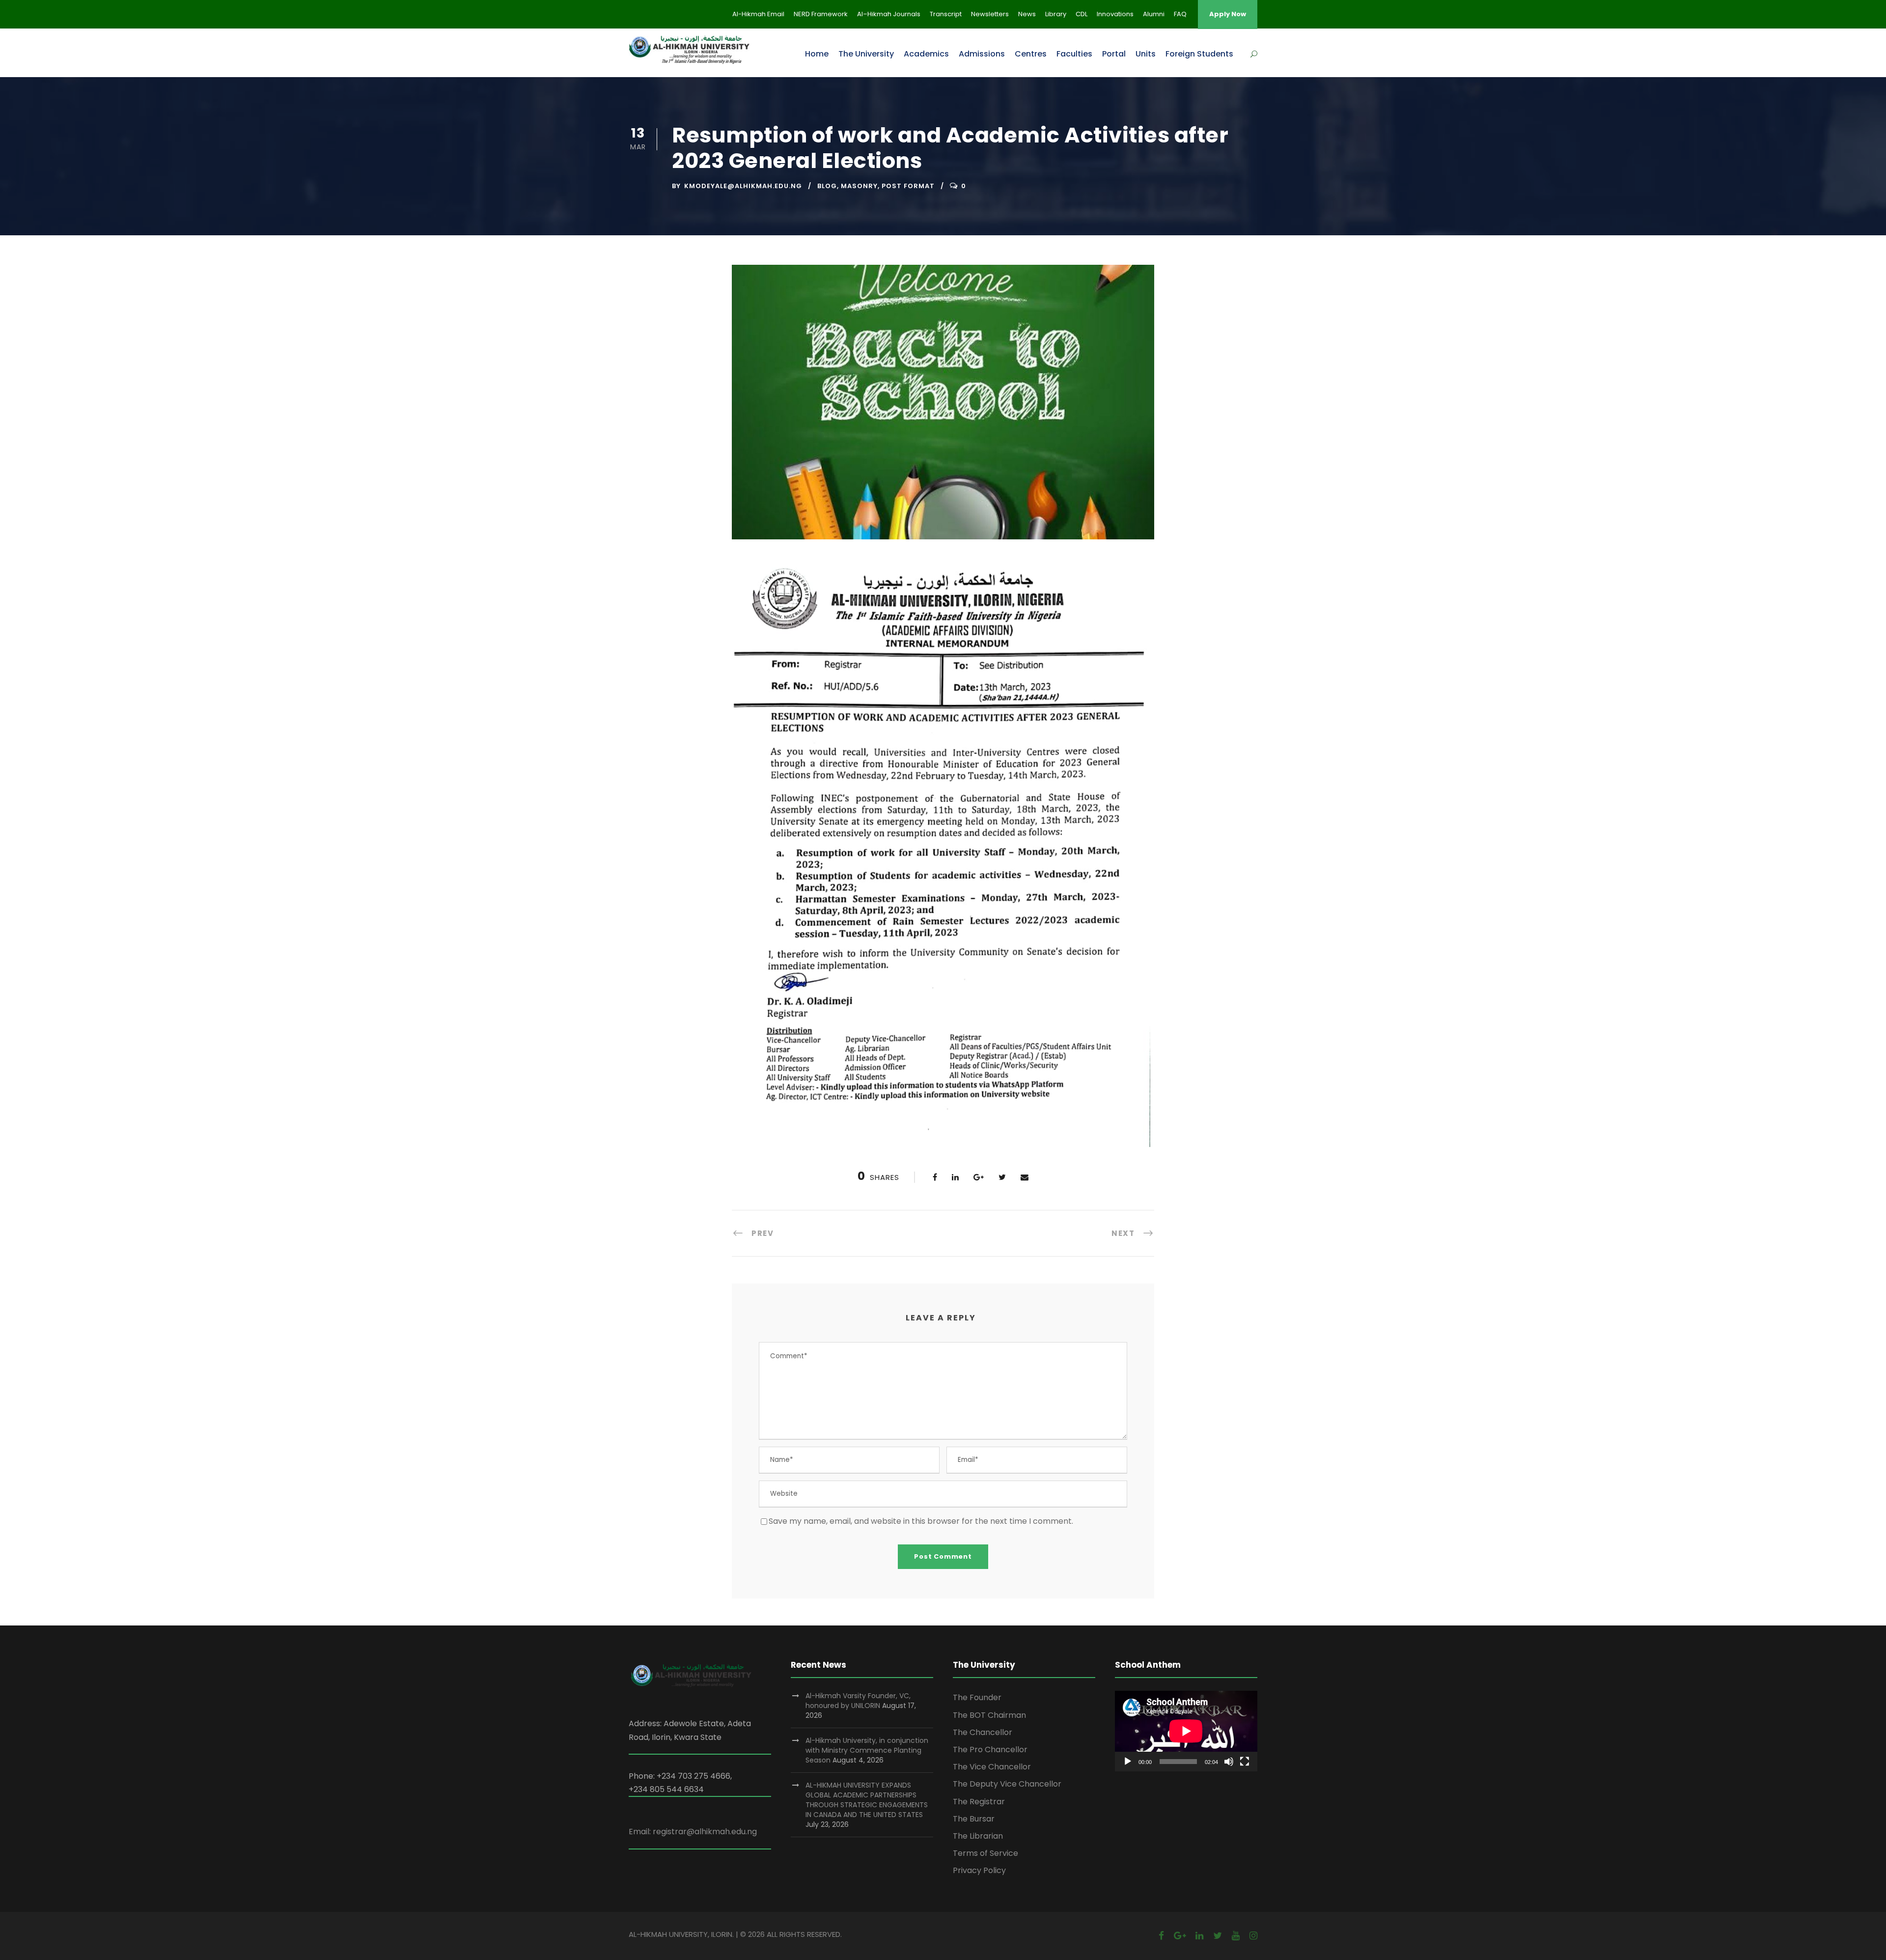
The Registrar (979, 1802)
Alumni (1154, 14)
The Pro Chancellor (990, 1750)
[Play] (1128, 1762)
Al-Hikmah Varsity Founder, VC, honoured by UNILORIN (858, 1701)
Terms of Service (985, 1853)
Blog (827, 186)
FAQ (1180, 14)
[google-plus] (1180, 1936)
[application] (1186, 1731)
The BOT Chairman (989, 1715)
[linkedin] (1199, 1936)
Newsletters (990, 14)
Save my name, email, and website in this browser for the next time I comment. (921, 1521)
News (1027, 14)
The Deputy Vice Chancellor (1007, 1784)
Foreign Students (1199, 54)
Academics (926, 54)
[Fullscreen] (1245, 1762)
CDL (1082, 14)
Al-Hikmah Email (758, 14)
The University (866, 54)
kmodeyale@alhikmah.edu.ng (743, 186)
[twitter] (1218, 1936)
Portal (1114, 54)
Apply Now (1228, 14)
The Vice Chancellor (992, 1767)
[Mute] (1229, 1762)
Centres (1031, 54)
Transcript (946, 14)
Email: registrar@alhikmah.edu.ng (693, 1832)
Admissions (982, 54)
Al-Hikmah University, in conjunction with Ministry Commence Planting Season (867, 1750)
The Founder (977, 1697)
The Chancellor (983, 1732)
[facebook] (1161, 1936)
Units (1146, 54)
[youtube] (1236, 1936)
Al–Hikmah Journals (889, 14)
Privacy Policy (979, 1870)
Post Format (908, 186)
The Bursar (974, 1819)
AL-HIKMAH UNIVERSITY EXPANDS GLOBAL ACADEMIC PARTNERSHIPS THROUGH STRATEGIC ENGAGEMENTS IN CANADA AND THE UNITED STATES (867, 1800)
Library (1056, 14)
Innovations (1115, 14)
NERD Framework (821, 14)
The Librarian (978, 1836)
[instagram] (1253, 1936)
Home (817, 54)
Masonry (859, 186)
